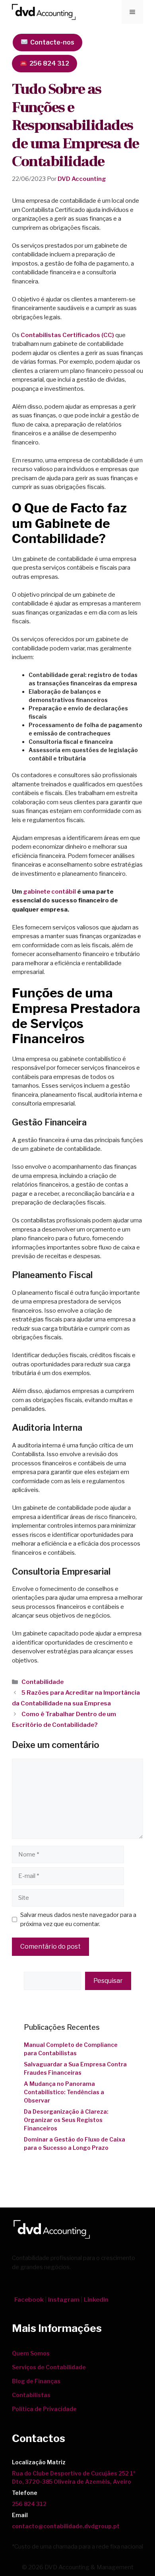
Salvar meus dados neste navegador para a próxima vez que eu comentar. (78, 1919)
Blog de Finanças (36, 2381)
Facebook (29, 2300)
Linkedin (96, 2300)
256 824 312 (48, 63)
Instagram (64, 2300)
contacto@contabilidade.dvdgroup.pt (66, 2526)
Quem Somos (31, 2353)
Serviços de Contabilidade (49, 2367)
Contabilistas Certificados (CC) (67, 335)
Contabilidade (43, 1682)
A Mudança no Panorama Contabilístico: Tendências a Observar (64, 2092)
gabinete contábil (49, 892)
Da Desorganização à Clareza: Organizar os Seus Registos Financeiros (66, 2120)
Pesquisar (108, 1981)
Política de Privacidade (44, 2409)
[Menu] (132, 12)
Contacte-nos (51, 42)
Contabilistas (31, 2395)
